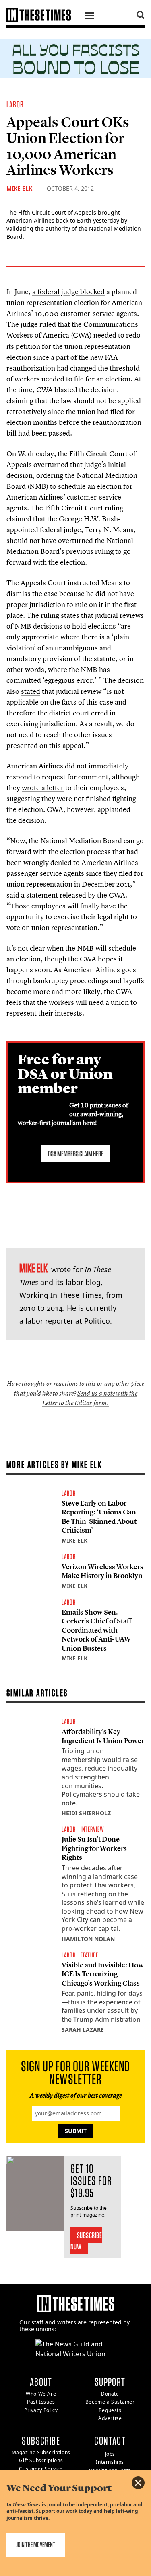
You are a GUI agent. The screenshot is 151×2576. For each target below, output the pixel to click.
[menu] (90, 17)
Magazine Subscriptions (41, 2452)
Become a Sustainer (110, 2402)
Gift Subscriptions (41, 2460)
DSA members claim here (76, 1154)
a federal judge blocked (68, 292)
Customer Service (41, 2469)
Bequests (110, 2410)
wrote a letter (43, 788)
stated (31, 691)
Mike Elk (19, 188)
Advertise (110, 2418)
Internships (110, 2462)
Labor (15, 104)
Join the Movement (36, 2544)
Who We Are (41, 2394)
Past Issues (41, 2402)
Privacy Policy (41, 2410)
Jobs (110, 2454)
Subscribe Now (86, 2241)
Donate (110, 2394)
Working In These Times (61, 1295)
